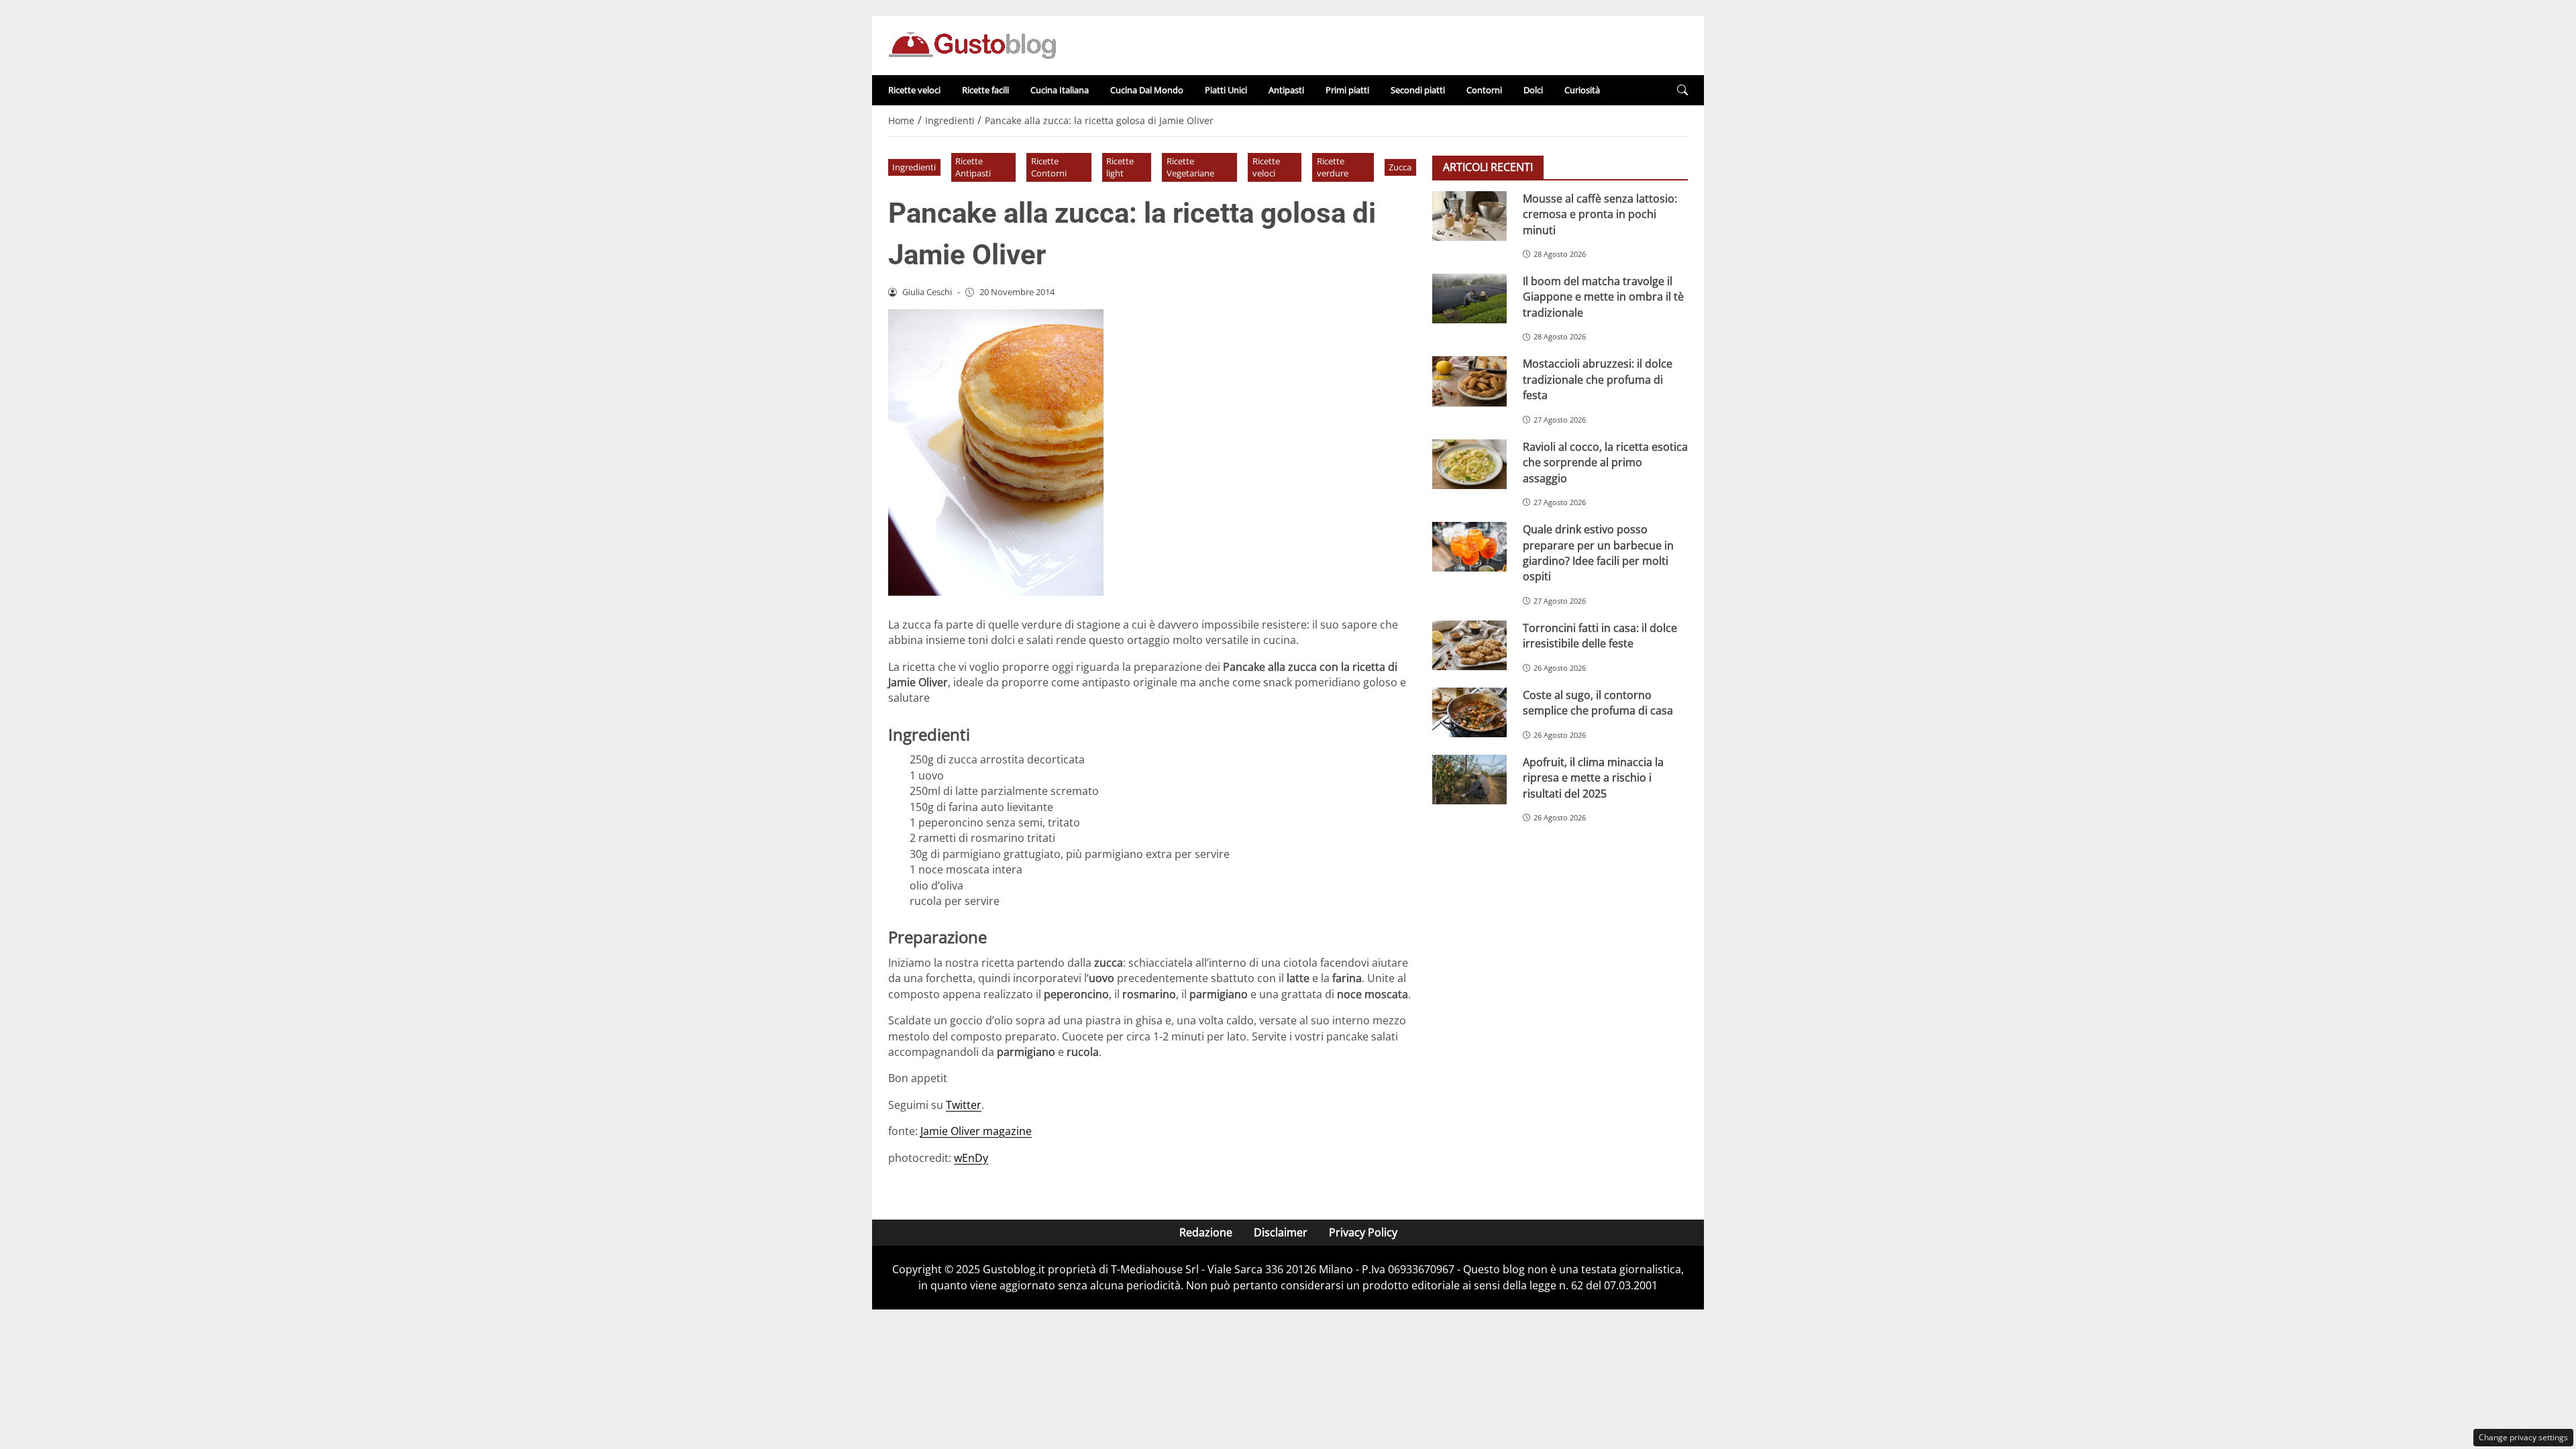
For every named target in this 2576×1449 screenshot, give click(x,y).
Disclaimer (1281, 1232)
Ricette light (1120, 167)
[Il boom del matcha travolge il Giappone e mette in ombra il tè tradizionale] (1469, 299)
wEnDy (971, 1158)
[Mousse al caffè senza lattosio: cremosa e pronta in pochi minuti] (1469, 216)
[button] (1682, 90)
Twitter (964, 1105)
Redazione (1206, 1232)
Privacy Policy (1363, 1232)
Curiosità (1582, 90)
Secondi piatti (1418, 90)
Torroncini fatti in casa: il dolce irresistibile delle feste (1600, 636)
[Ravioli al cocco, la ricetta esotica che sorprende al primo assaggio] (1469, 464)
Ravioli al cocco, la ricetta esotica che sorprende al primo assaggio (1605, 463)
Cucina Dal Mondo (1147, 90)
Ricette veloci (914, 90)
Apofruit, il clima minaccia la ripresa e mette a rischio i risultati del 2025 (1593, 778)
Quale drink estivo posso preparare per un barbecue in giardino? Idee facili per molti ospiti (1598, 553)
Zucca (1400, 167)
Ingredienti (914, 167)
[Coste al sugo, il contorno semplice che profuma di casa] (1469, 712)
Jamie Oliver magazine (976, 1131)
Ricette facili (985, 90)
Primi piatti (1347, 90)
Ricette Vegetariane (1190, 167)
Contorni (1484, 90)
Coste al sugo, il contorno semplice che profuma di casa (1598, 703)
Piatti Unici (1226, 90)
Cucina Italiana (1060, 90)
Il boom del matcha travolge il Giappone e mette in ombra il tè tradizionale (1603, 297)
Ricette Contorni (1049, 167)
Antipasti (1286, 90)
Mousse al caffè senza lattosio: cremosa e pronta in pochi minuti (1600, 214)
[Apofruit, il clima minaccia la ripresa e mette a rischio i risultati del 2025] (1469, 780)
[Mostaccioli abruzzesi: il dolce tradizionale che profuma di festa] (1469, 381)
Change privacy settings (2523, 1437)
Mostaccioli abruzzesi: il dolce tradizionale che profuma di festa (1598, 379)
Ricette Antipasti (973, 167)
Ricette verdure (1333, 167)
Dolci (1533, 90)
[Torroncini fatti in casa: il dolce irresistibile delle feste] (1469, 645)
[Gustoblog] (972, 44)
